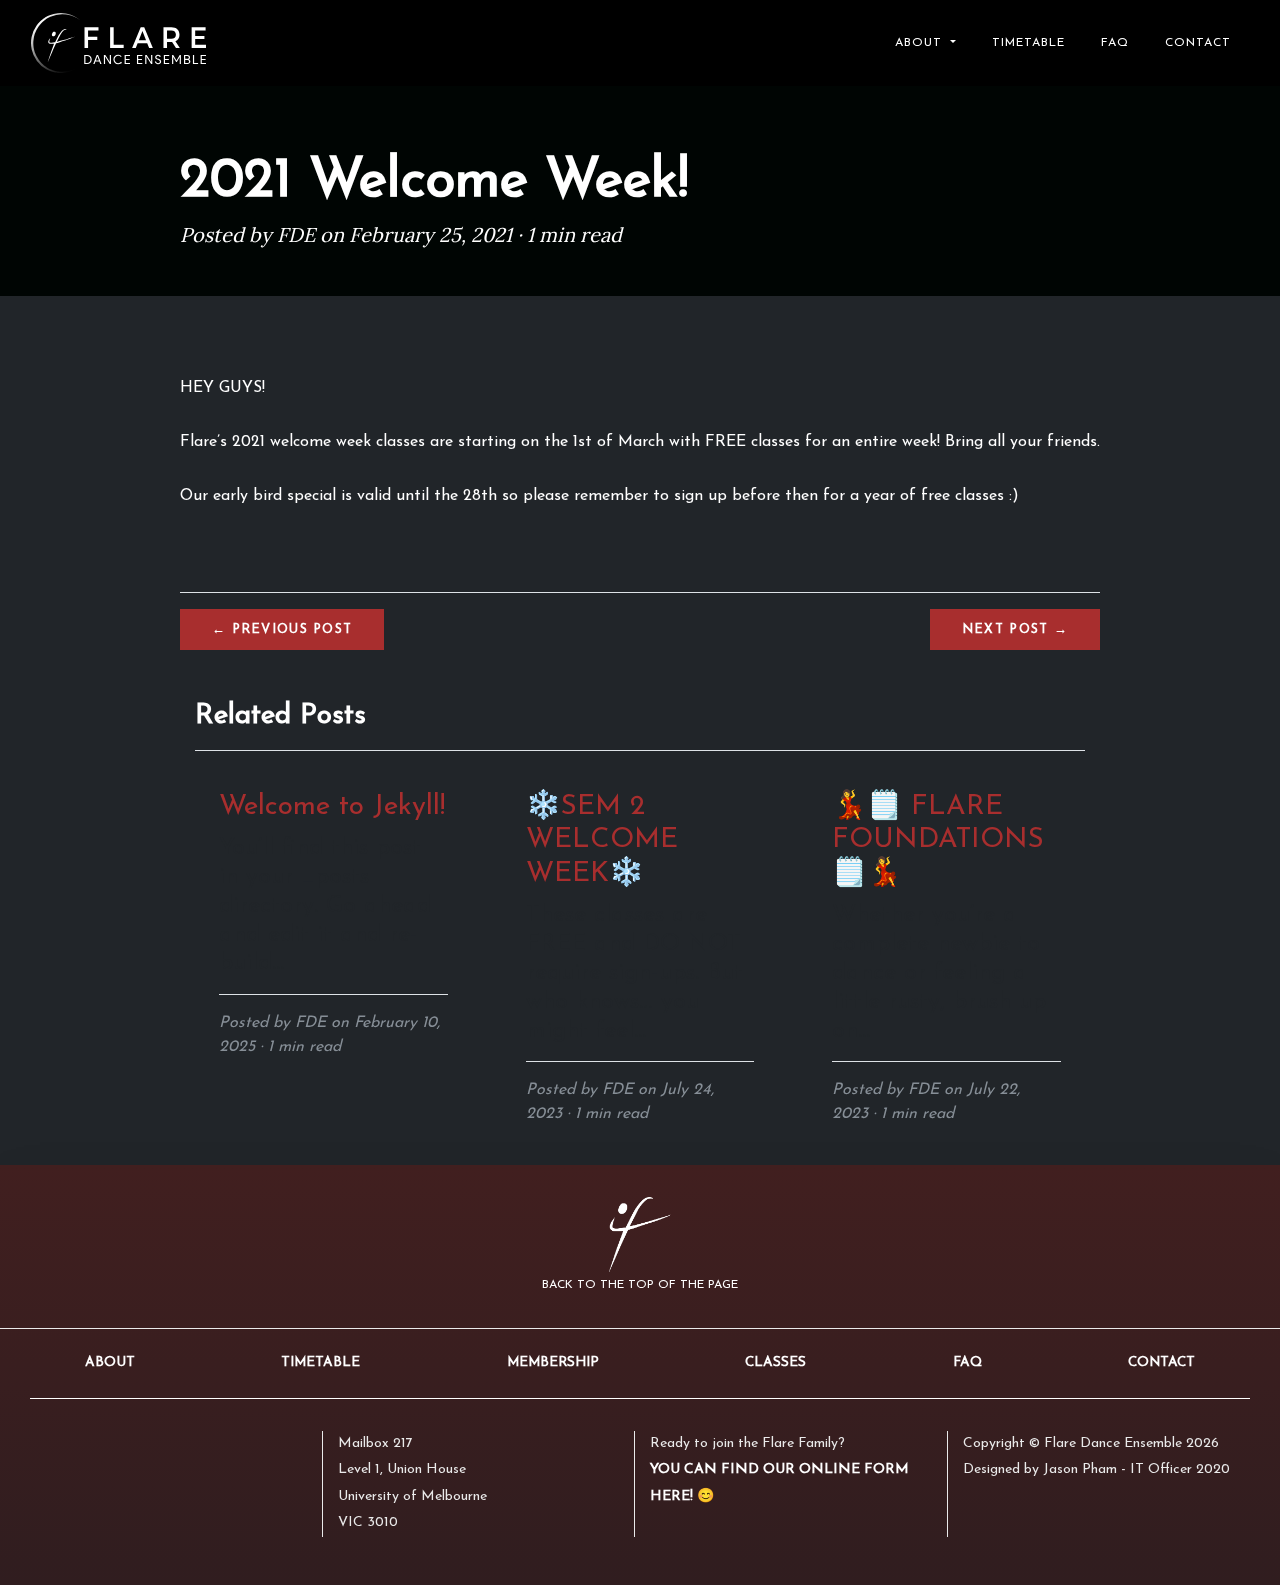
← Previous (282, 629)
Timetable (1028, 43)
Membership (553, 1362)
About (110, 1362)
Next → (1015, 629)
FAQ (1115, 43)
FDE (296, 234)
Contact (1198, 43)
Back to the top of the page (640, 1285)
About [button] (921, 43)
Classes (775, 1362)
